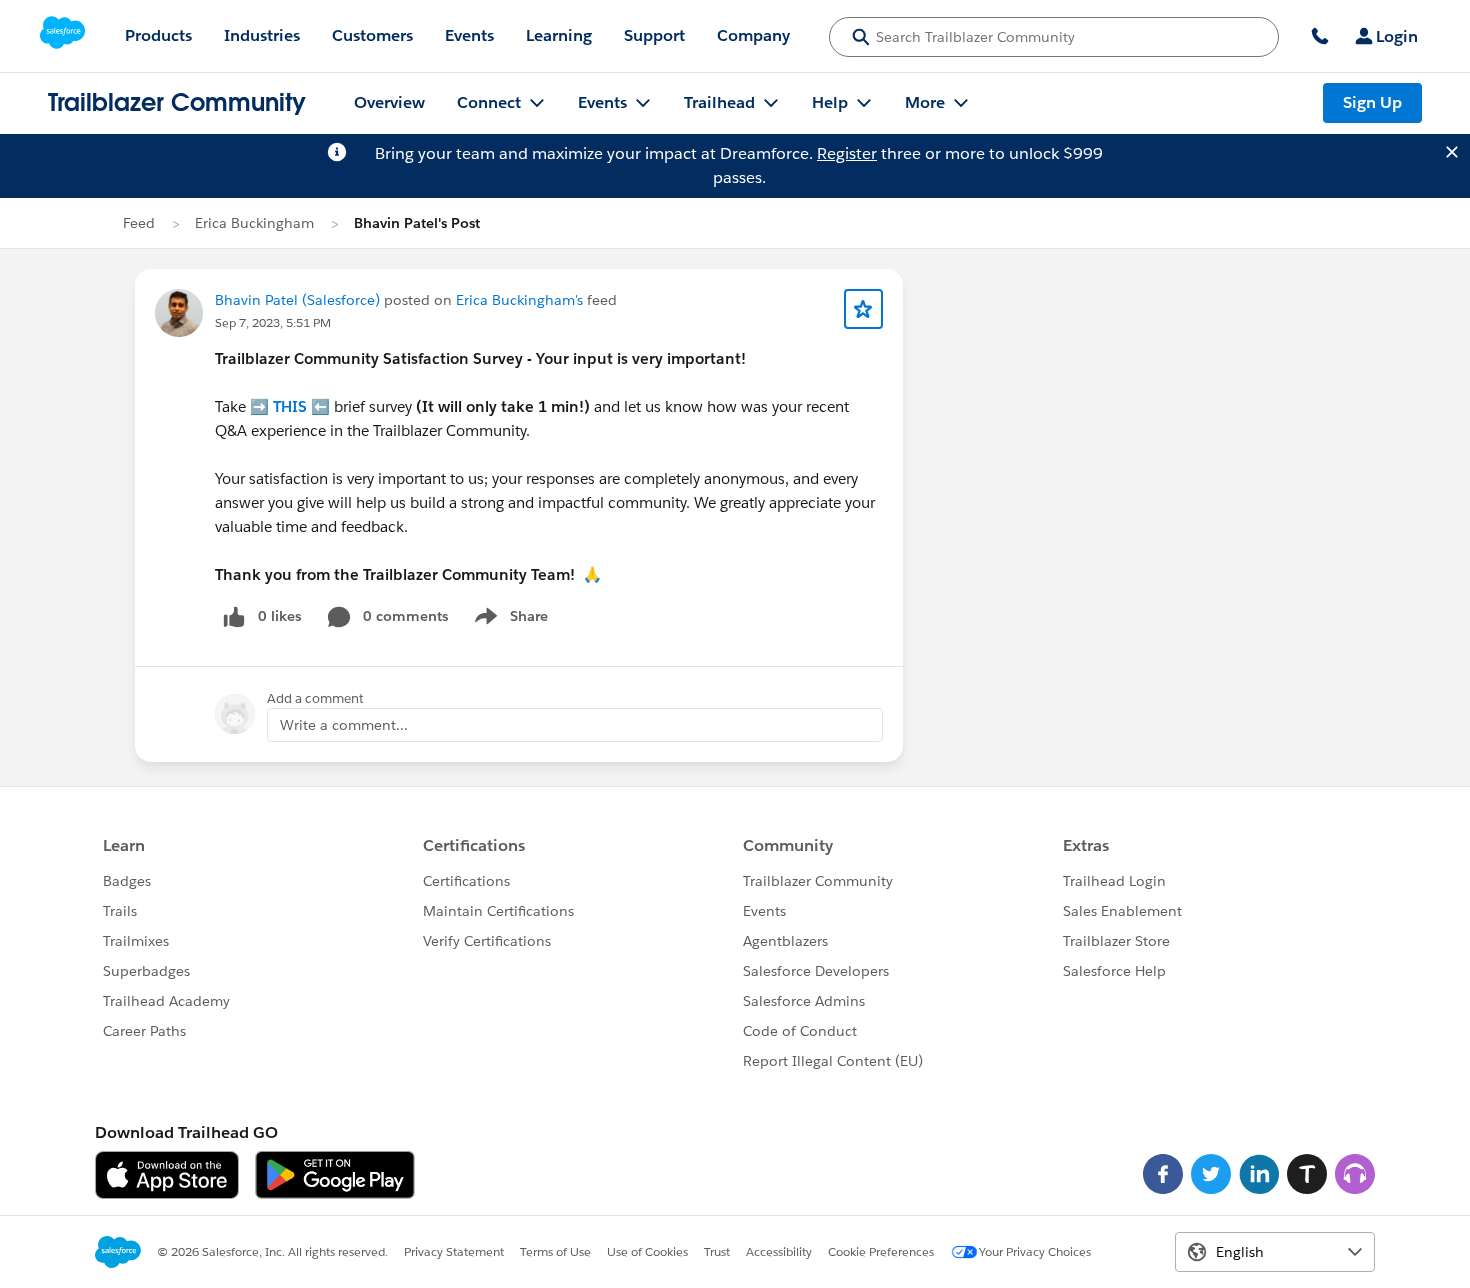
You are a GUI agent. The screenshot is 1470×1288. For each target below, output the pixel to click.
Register (847, 153)
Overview (389, 102)
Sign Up (1372, 102)
